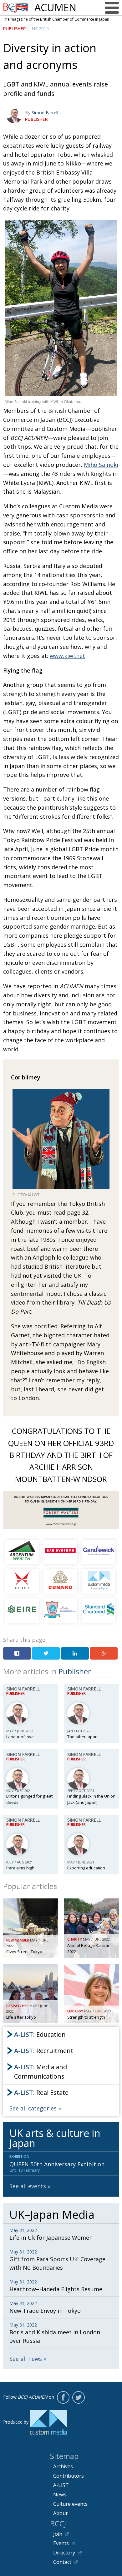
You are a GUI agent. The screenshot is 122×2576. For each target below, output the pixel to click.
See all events (28, 2186)
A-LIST (61, 2485)
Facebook (63, 2397)
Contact (62, 2562)
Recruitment (44, 2051)
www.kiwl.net (67, 656)
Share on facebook (17, 1653)
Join (58, 2534)
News (60, 2495)
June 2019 (38, 29)
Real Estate (41, 2092)
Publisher (15, 29)
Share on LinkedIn (75, 1653)
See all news (26, 2359)
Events (61, 2543)
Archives (63, 2466)
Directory (64, 2553)
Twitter (79, 2397)
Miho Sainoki (101, 465)
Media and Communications (41, 2072)
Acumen (55, 7)
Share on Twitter (46, 1653)
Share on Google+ (104, 1653)
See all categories (33, 2108)
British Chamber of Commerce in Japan (16, 8)
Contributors (69, 2476)
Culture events (70, 2504)
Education (40, 2034)
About (60, 2513)
